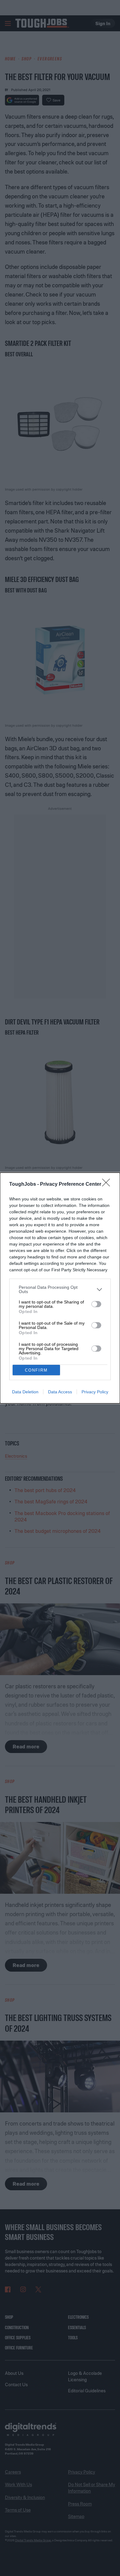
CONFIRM (36, 1370)
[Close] (108, 1185)
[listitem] (60, 1289)
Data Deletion (25, 1392)
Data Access (60, 1392)
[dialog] (60, 1288)
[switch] (96, 1304)
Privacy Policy (95, 1392)
